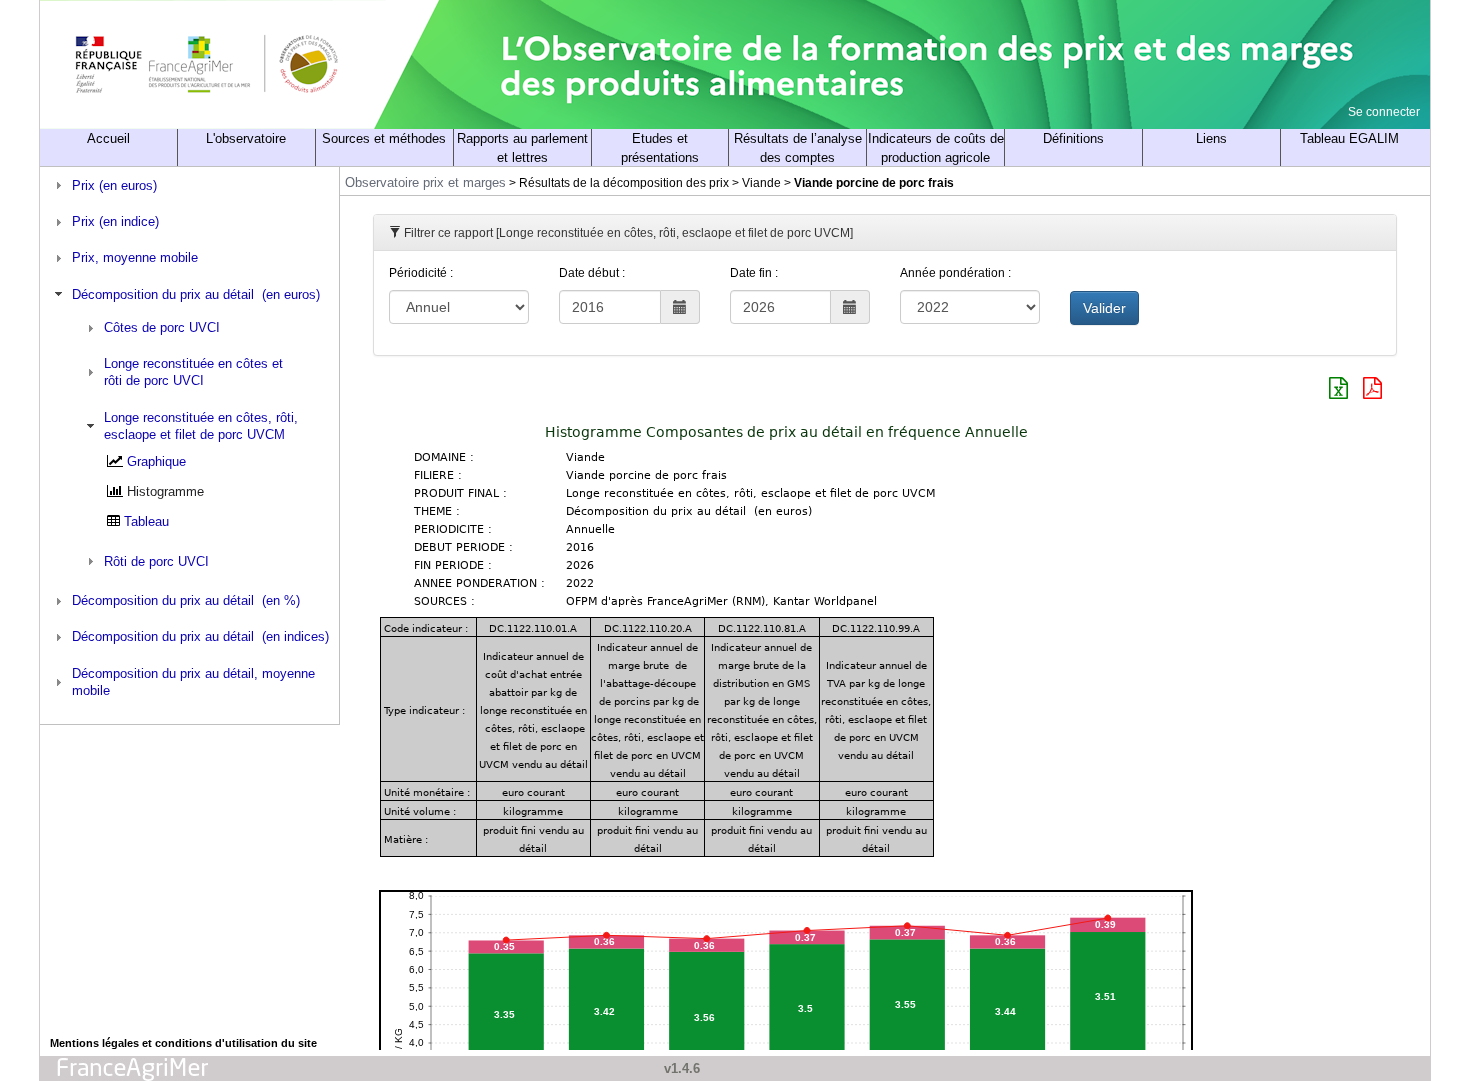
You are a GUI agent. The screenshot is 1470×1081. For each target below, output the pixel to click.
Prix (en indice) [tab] (115, 221)
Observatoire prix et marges (425, 182)
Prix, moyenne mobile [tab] (135, 257)
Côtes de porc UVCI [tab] (162, 327)
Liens (1211, 138)
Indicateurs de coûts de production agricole (936, 148)
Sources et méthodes (384, 138)
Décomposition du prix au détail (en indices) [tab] (200, 636)
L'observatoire (246, 138)
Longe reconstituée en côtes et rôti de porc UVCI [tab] (193, 372)
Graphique (156, 461)
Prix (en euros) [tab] (114, 185)
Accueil (108, 138)
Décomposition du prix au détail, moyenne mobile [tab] (193, 682)
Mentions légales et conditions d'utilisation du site (183, 1043)
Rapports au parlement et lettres (522, 148)
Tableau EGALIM (1349, 138)
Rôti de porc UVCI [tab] (156, 561)
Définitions (1073, 138)
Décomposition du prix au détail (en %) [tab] (186, 600)
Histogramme (165, 491)
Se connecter (1384, 112)
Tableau (146, 521)
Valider (1104, 308)
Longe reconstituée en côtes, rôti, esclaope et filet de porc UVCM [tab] (201, 426)
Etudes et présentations (660, 148)
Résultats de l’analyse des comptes (798, 148)
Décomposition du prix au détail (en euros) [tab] (196, 294)
